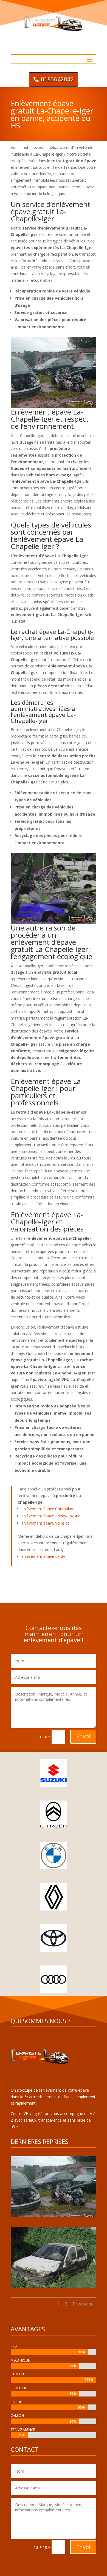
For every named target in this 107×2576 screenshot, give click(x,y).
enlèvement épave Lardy (43, 1556)
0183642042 (57, 79)
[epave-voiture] (54, 2215)
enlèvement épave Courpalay (47, 1509)
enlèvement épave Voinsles (46, 1523)
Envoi (83, 1736)
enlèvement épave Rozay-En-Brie (51, 1516)
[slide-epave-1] (54, 2286)
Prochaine (83, 2304)
